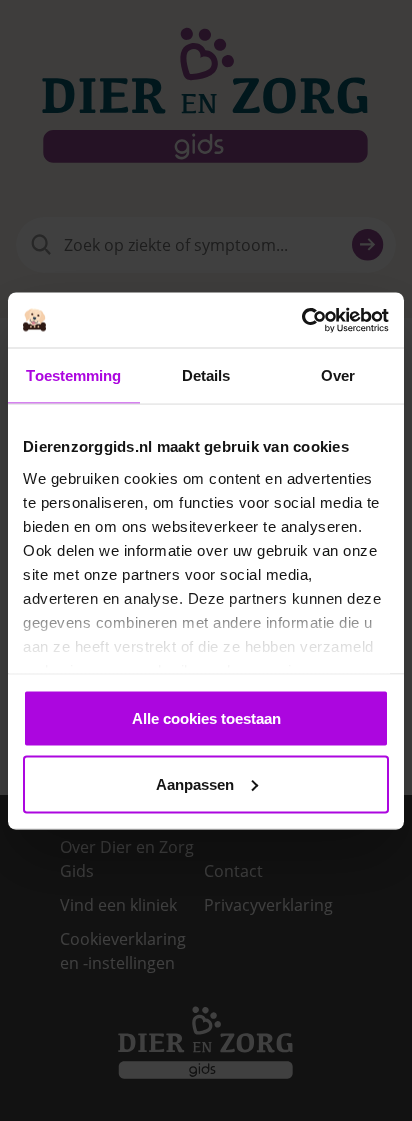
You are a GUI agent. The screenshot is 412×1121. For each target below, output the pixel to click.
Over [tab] (338, 375)
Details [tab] (206, 375)
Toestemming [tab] (73, 375)
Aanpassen (195, 783)
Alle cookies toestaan (206, 718)
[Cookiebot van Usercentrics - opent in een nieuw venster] (301, 320)
